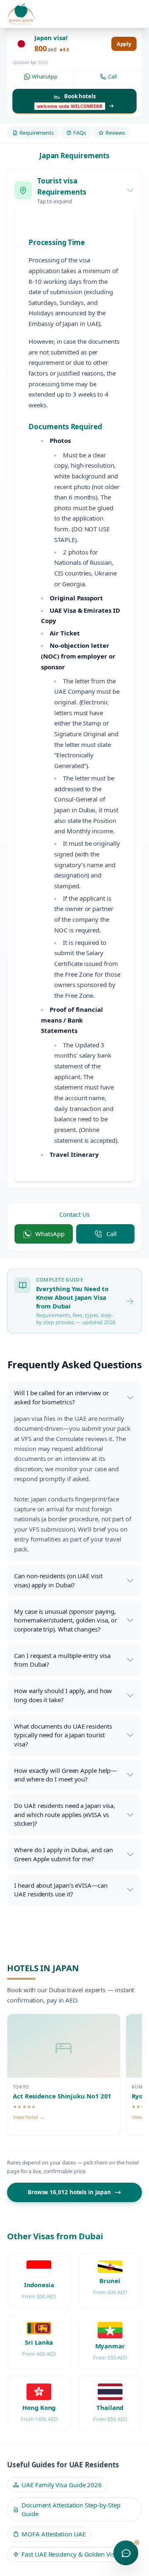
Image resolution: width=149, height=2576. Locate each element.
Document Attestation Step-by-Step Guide (71, 2509)
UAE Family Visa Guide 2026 (62, 2485)
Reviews (115, 133)
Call (112, 76)
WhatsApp (44, 76)
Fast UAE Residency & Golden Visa (70, 2554)
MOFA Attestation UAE (53, 2534)
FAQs (80, 133)
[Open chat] (126, 2553)
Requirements (37, 133)
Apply (124, 44)
